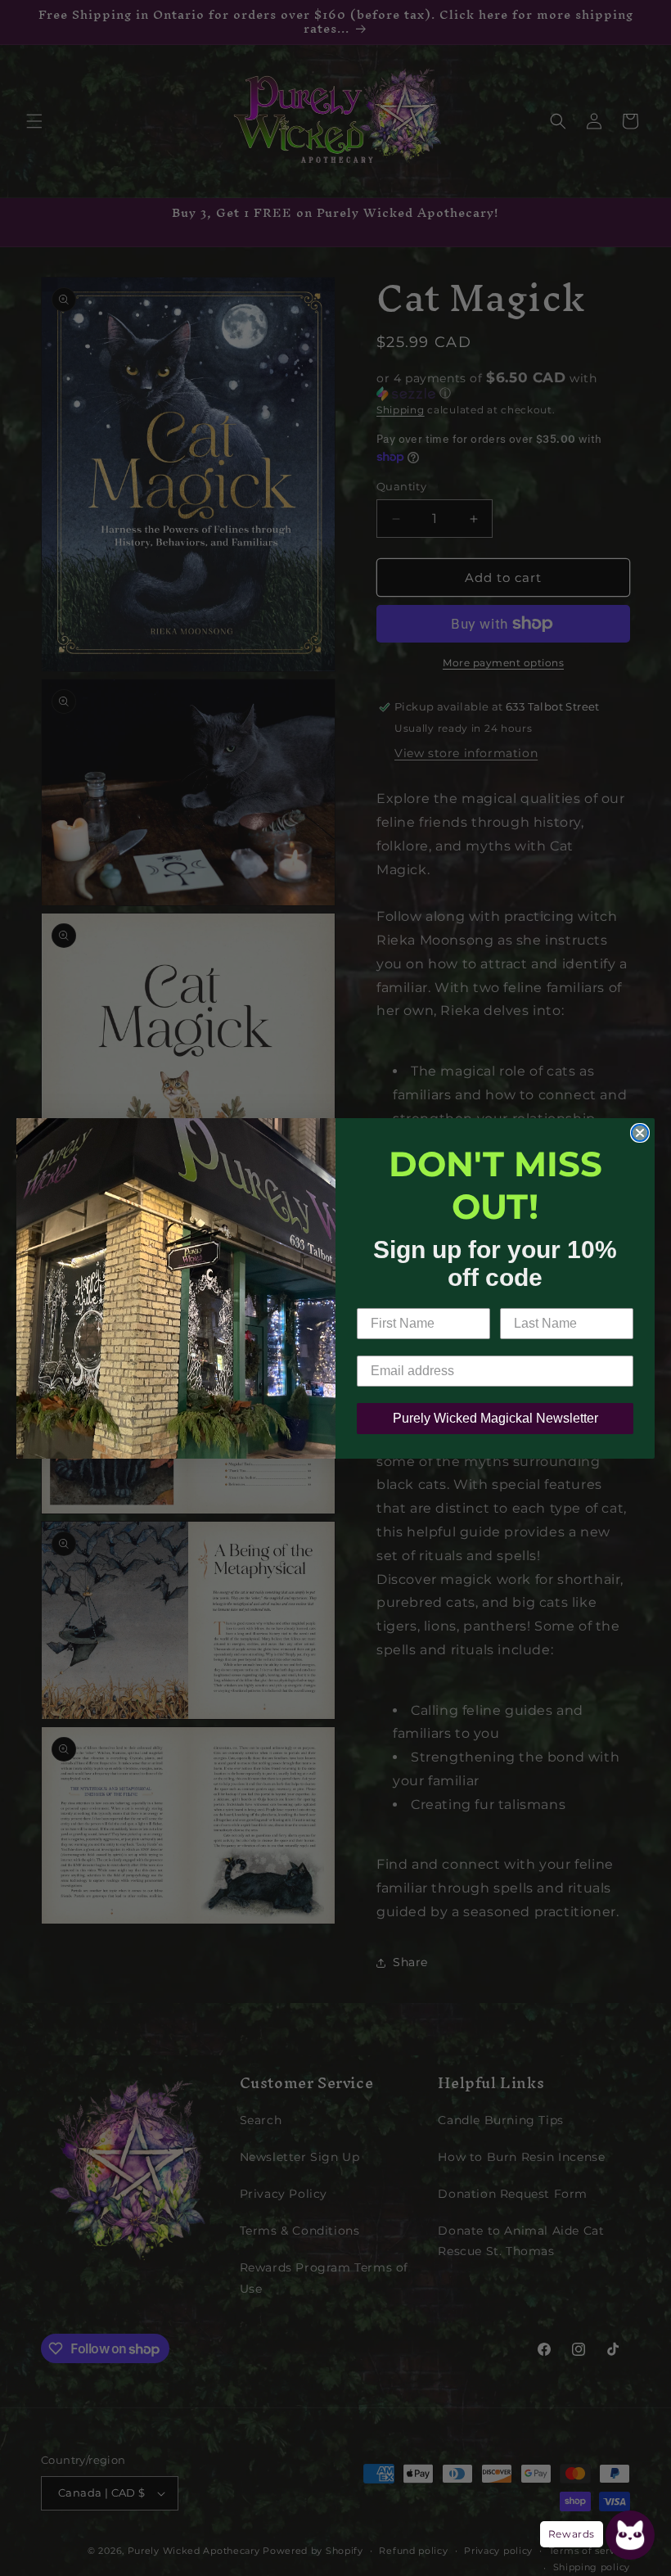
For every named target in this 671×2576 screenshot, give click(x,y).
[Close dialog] (640, 1133)
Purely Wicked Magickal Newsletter (495, 1418)
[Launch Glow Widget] (630, 2535)
